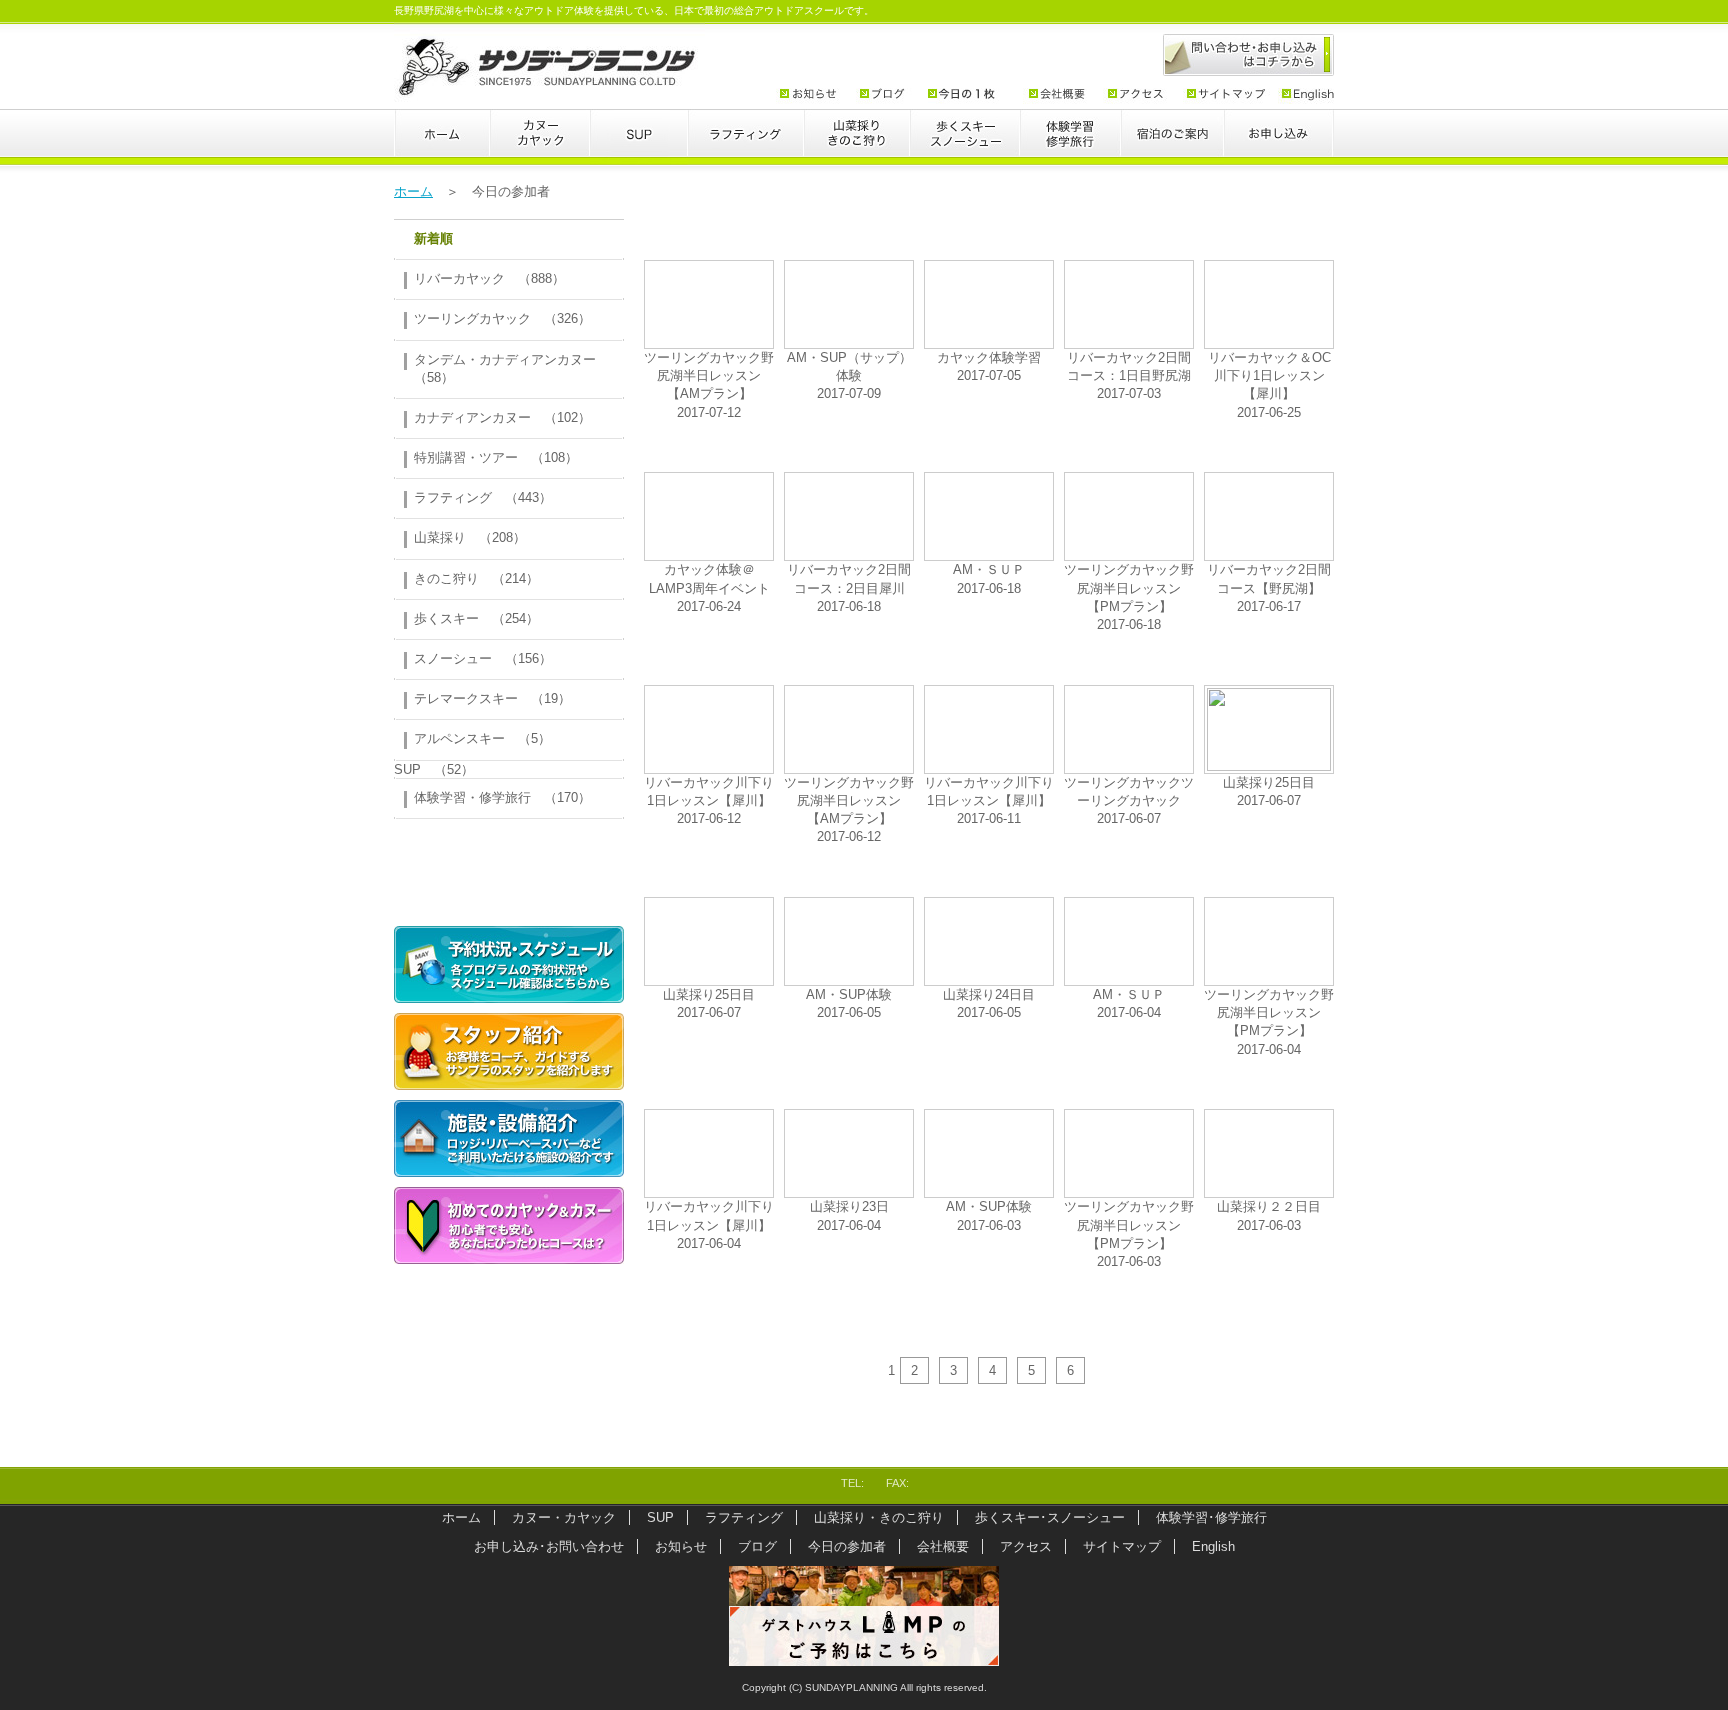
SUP (639, 141)
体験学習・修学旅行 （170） (502, 797)
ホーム (442, 141)
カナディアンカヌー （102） (502, 417)
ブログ (884, 94)
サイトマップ (1222, 94)
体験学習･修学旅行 (1070, 141)
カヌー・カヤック (540, 141)
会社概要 (1055, 94)
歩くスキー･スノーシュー (1050, 1517)
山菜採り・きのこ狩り (857, 141)
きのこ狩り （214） (476, 578)
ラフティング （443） (483, 497)
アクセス (1135, 94)
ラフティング (746, 141)
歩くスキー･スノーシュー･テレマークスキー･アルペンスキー (965, 141)
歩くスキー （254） (476, 618)
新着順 (433, 238)
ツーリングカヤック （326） (502, 318)
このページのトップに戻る (1292, 1455)
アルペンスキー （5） (482, 738)
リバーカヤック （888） (489, 278)
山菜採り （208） (470, 537)
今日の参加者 (967, 94)
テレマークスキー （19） (492, 698)
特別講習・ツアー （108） (496, 457)
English (1302, 94)
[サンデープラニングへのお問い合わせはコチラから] (1238, 53)
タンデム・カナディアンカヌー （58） (511, 368)
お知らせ (812, 94)
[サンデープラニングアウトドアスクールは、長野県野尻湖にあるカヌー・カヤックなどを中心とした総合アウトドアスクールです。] (549, 91)
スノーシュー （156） (483, 658)
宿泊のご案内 (1172, 141)
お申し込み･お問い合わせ (1279, 141)
